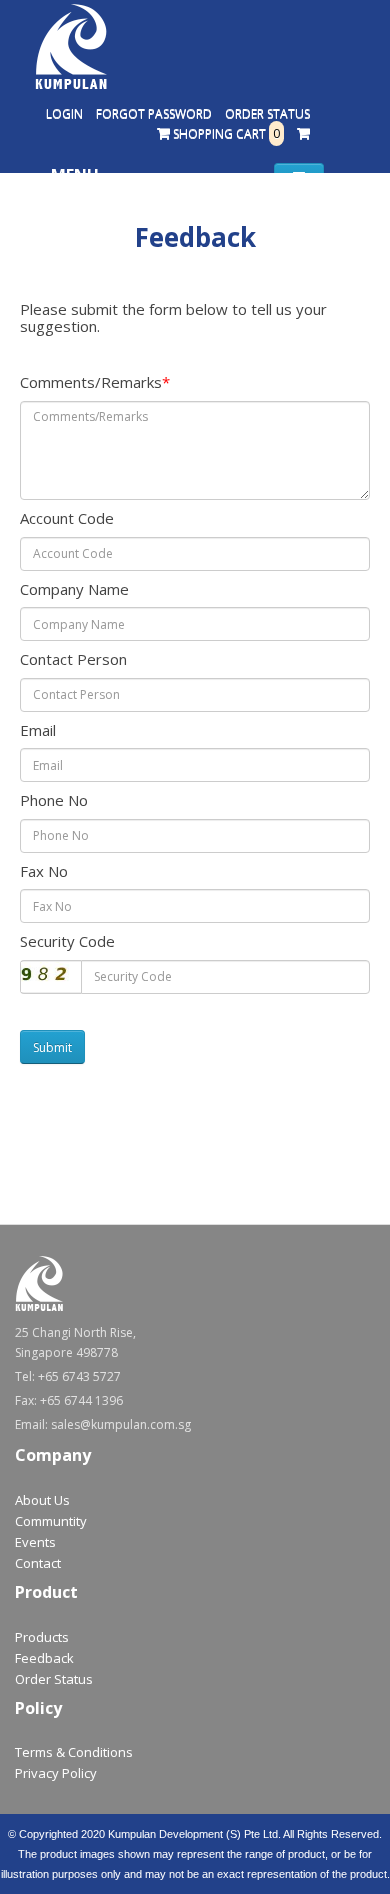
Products (42, 1637)
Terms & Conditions (74, 1752)
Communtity (51, 1521)
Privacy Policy (56, 1773)
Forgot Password (154, 113)
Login (64, 113)
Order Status (267, 113)
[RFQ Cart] (303, 134)
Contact (38, 1563)
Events (35, 1542)
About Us (42, 1500)
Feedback (44, 1658)
